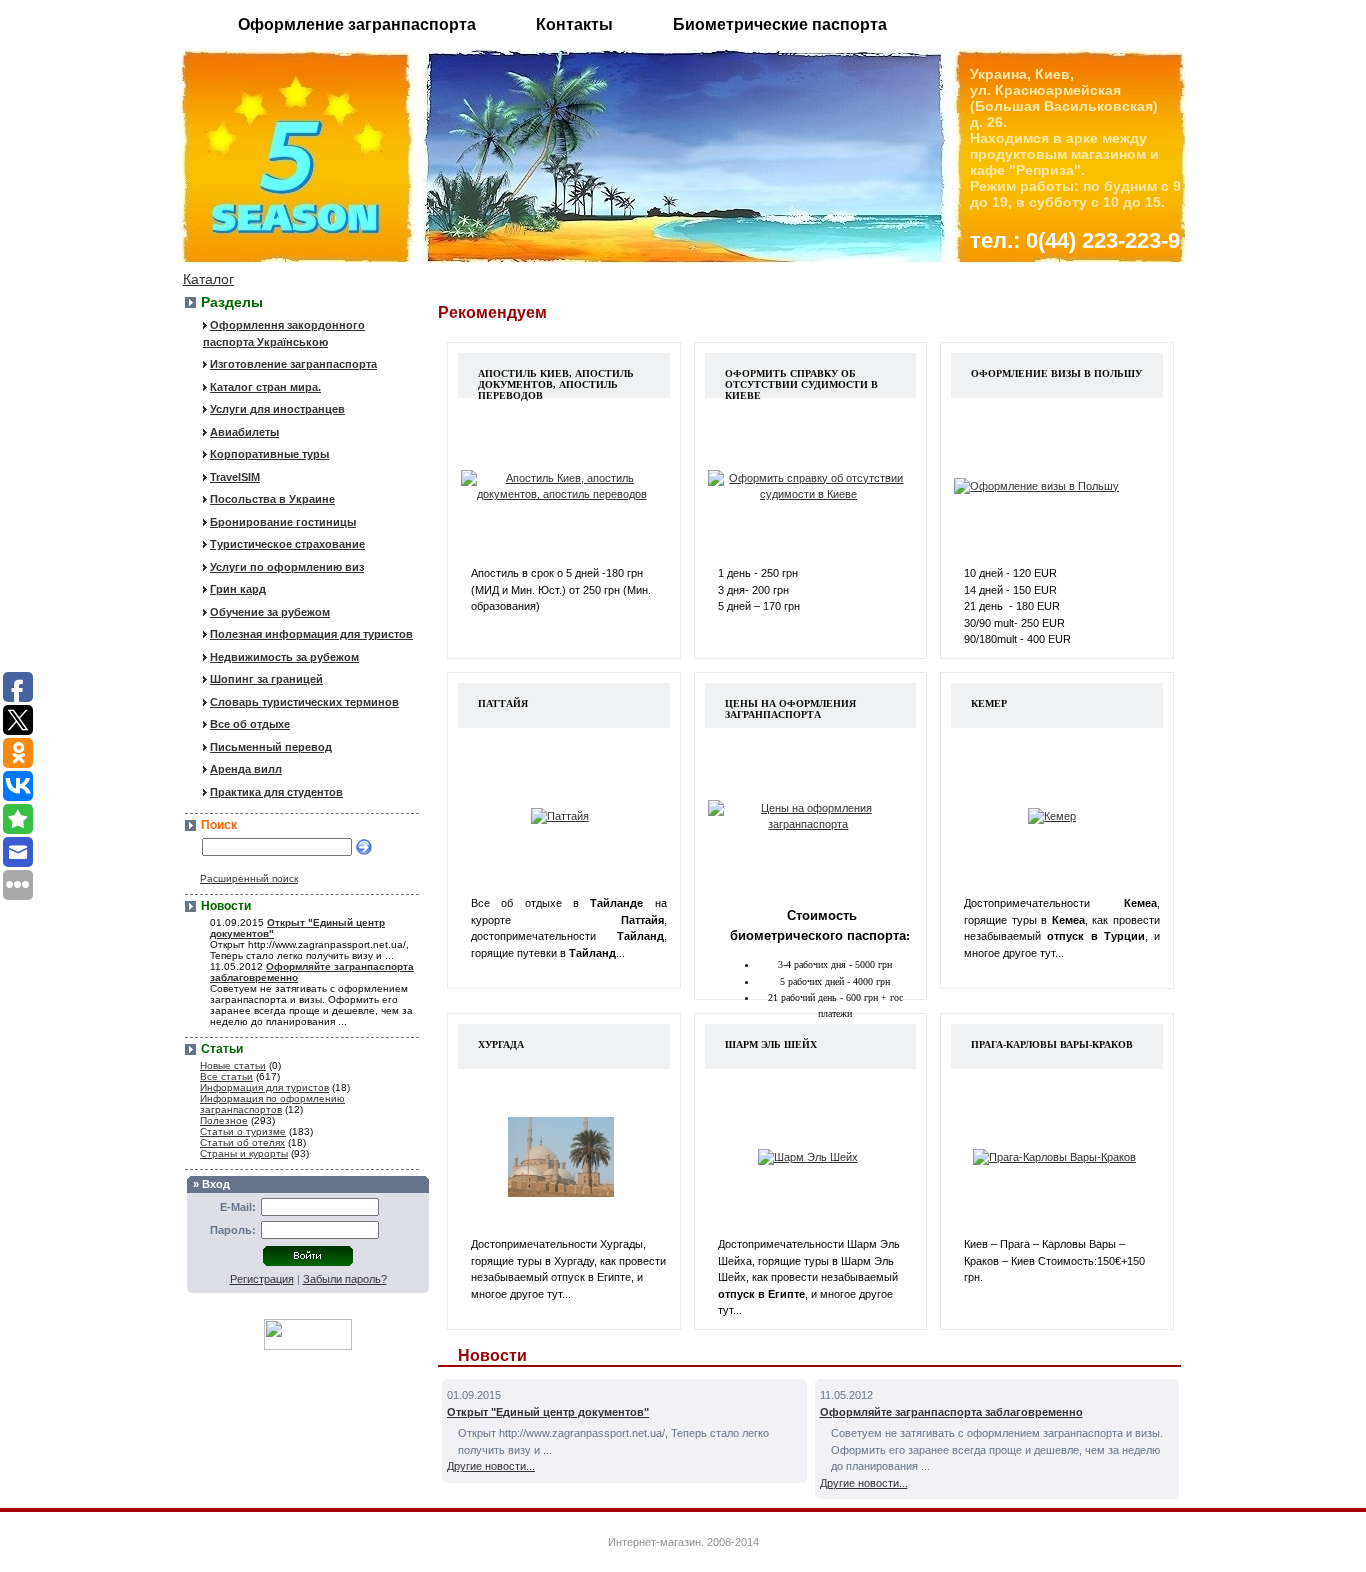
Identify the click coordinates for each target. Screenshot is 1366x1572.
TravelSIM (235, 477)
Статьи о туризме (243, 1131)
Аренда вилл (246, 769)
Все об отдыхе (250, 724)
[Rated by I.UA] (308, 1345)
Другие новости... (491, 1466)
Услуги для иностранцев (277, 409)
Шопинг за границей (266, 679)
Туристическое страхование (287, 544)
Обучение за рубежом (270, 612)
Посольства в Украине (272, 499)
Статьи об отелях (242, 1142)
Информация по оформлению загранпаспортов (272, 1104)
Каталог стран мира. (265, 387)
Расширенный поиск (249, 878)
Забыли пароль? (345, 1279)
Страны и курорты (244, 1153)
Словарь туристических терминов (304, 702)
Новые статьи (233, 1065)
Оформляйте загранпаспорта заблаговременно (951, 1412)
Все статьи (226, 1076)
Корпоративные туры (269, 454)
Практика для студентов (276, 792)
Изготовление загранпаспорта (293, 364)
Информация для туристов (264, 1087)
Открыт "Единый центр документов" (548, 1412)
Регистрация (262, 1279)
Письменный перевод (271, 747)
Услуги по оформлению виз (287, 567)
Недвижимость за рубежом (284, 657)
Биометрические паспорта (780, 24)
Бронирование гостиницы (283, 522)
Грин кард (238, 589)
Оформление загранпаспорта (357, 24)
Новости (492, 1355)
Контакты (574, 24)
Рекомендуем (492, 312)
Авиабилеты (244, 432)
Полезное (224, 1120)
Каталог (208, 279)
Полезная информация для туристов (311, 634)
